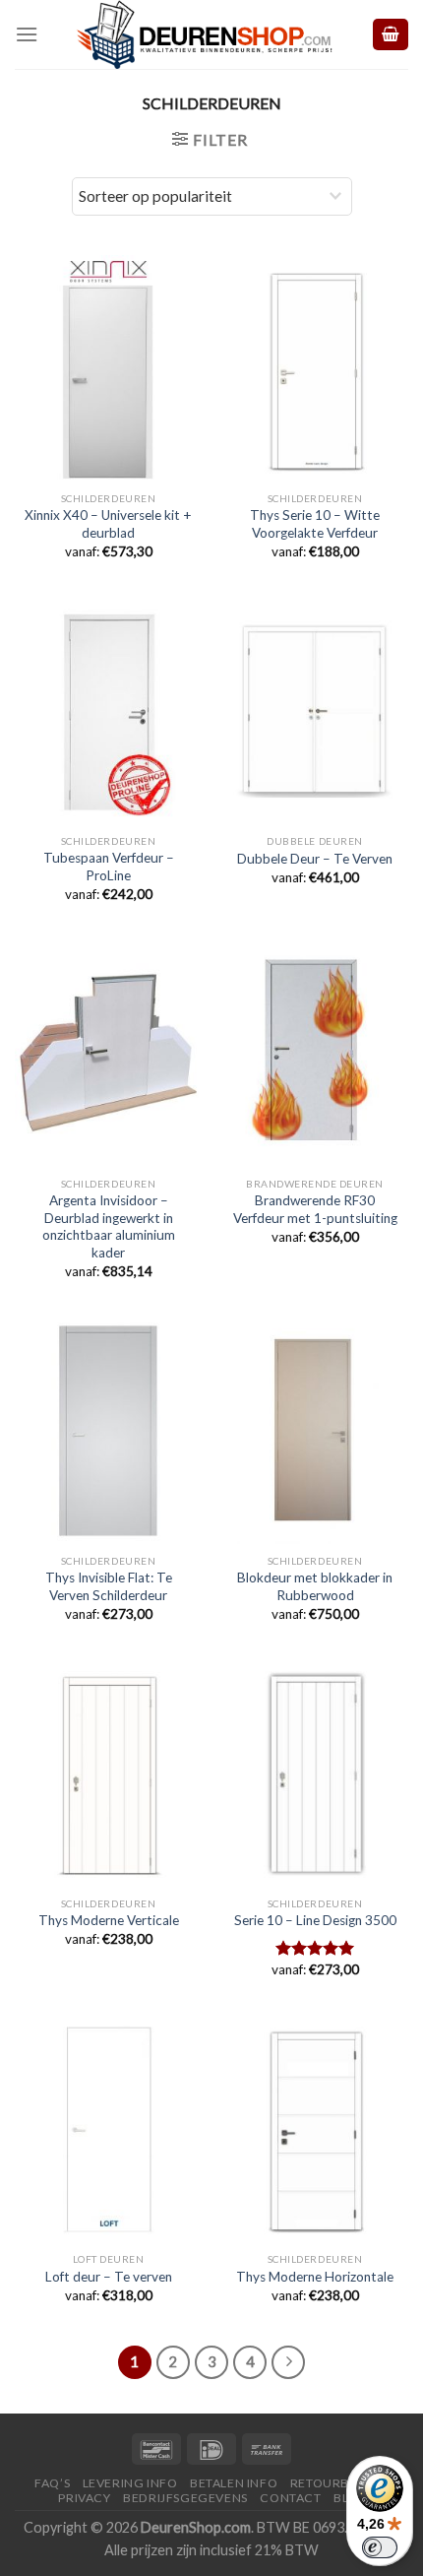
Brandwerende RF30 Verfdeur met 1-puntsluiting (315, 1209)
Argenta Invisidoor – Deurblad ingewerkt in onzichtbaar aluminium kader (109, 1226)
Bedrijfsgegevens (185, 2498)
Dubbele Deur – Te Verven (315, 859)
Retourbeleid (337, 2483)
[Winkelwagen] (391, 35)
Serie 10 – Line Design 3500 (315, 1920)
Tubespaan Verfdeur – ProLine (109, 867)
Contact (290, 2498)
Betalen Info (234, 2483)
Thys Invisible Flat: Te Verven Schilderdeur (109, 1586)
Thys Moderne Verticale (109, 1920)
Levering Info (130, 2483)
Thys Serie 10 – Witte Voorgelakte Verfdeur (315, 524)
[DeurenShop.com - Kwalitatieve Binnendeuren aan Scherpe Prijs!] (204, 34)
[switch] (380, 2547)
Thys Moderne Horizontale (315, 2277)
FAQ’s (52, 2483)
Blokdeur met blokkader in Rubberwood (315, 1586)
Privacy (84, 2498)
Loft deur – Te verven (109, 2277)
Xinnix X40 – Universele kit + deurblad (108, 524)
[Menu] (27, 34)
